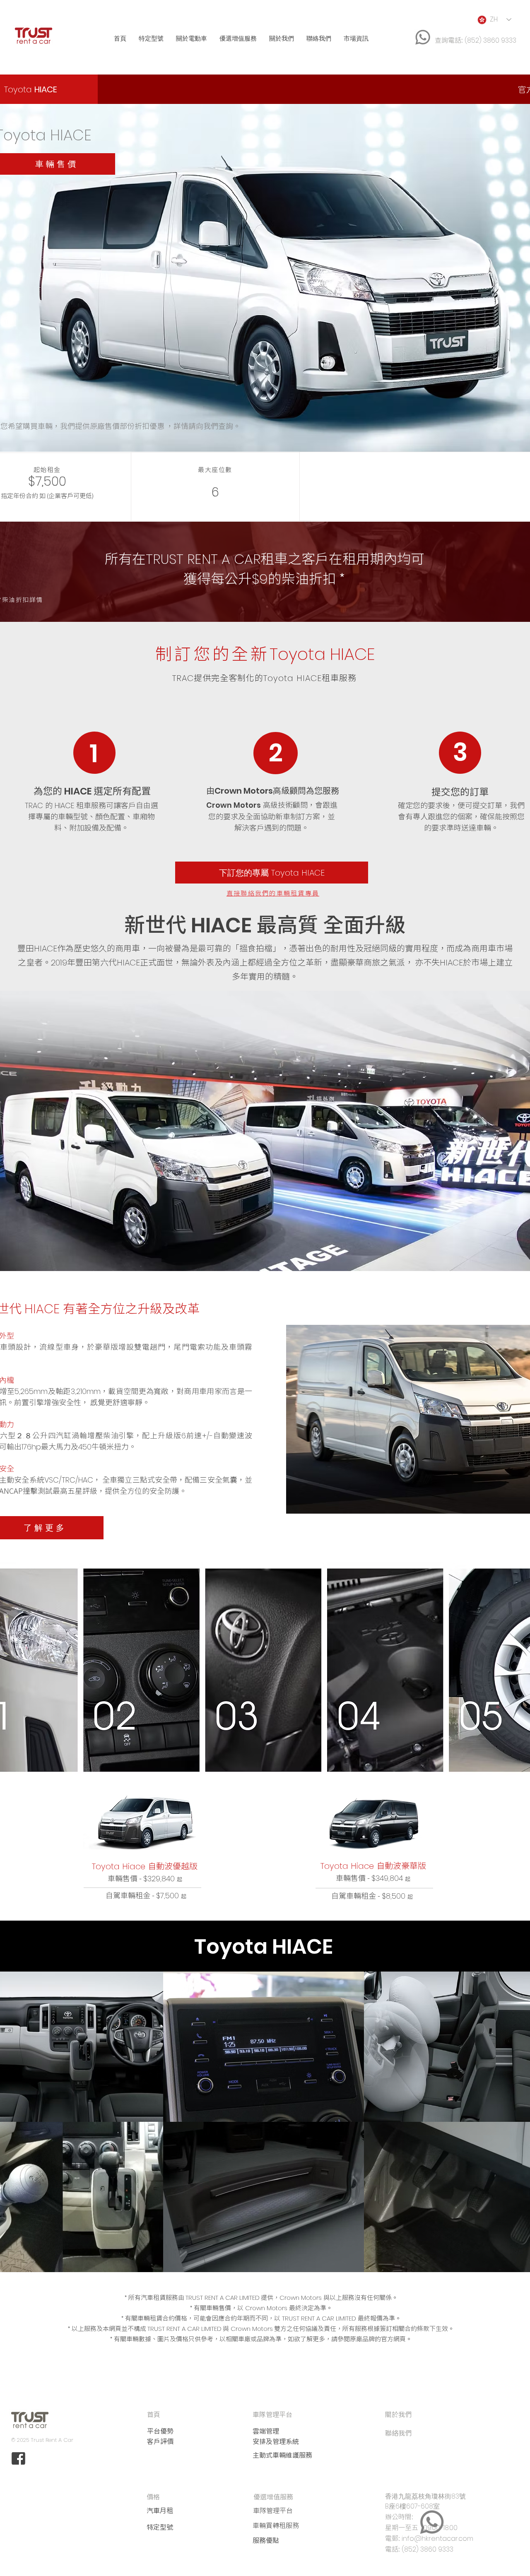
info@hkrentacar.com (437, 2539)
